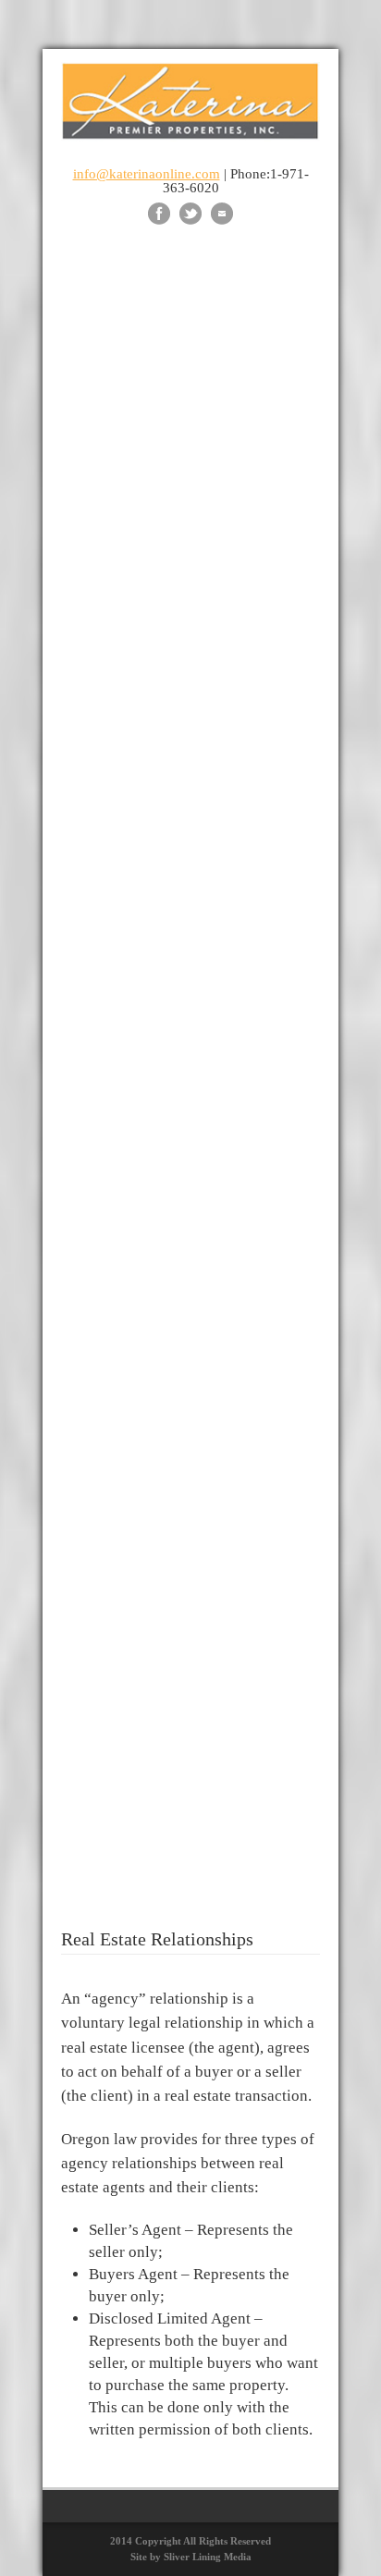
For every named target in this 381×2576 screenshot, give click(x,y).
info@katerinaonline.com (147, 174)
